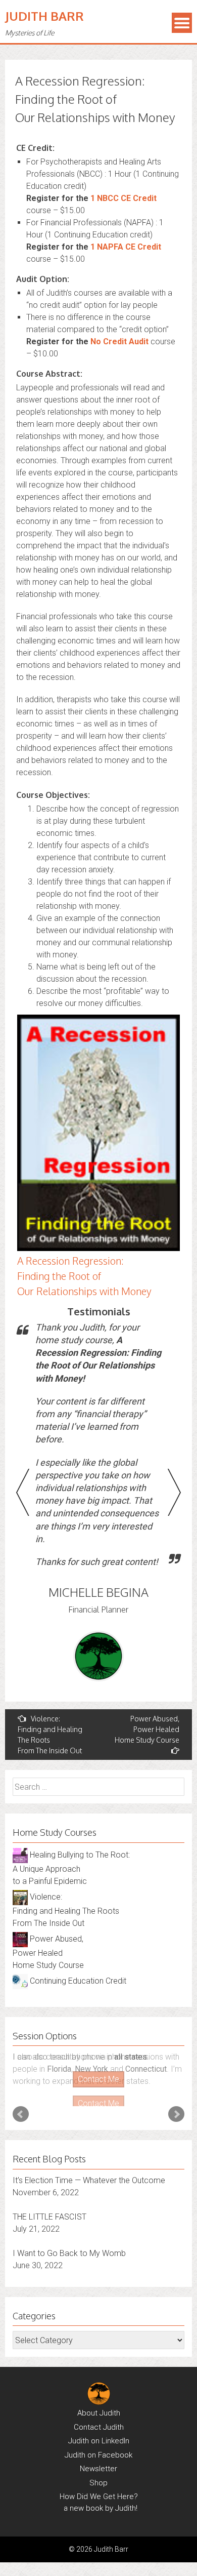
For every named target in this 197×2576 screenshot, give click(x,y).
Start (95, 2088)
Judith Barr (44, 16)
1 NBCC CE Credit (124, 198)
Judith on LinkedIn (99, 2430)
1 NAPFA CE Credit (126, 247)
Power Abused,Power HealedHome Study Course (147, 1729)
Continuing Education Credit (77, 1981)
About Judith (99, 2402)
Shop (98, 2472)
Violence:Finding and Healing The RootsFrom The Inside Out (50, 1735)
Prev (21, 2104)
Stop (103, 2088)
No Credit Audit (119, 341)
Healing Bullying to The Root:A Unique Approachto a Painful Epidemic (71, 1868)
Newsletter (98, 2458)
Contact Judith (99, 2417)
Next (176, 2104)
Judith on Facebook (98, 2444)
